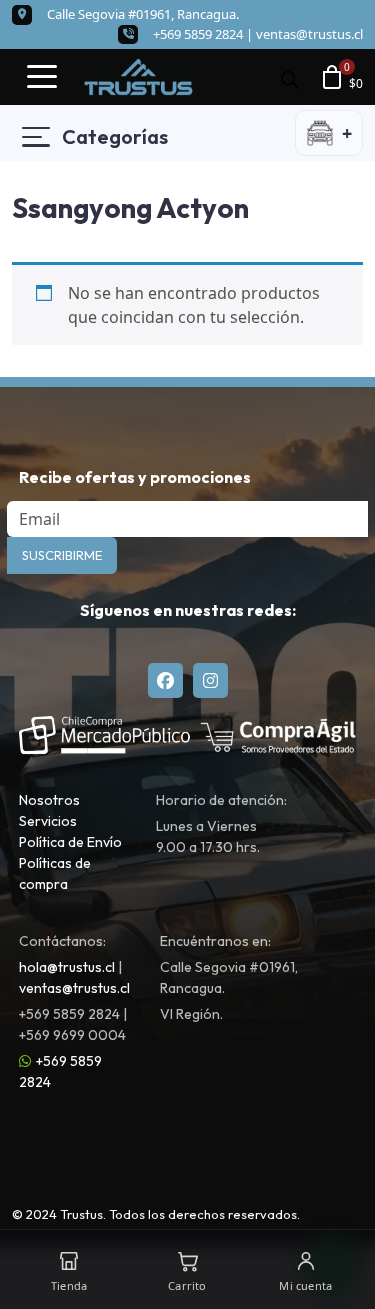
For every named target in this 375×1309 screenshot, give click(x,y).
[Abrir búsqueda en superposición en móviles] (290, 77)
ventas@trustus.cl (309, 34)
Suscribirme (62, 555)
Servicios (48, 821)
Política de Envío (70, 842)
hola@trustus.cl (67, 967)
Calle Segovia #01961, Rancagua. (143, 14)
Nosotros (49, 800)
